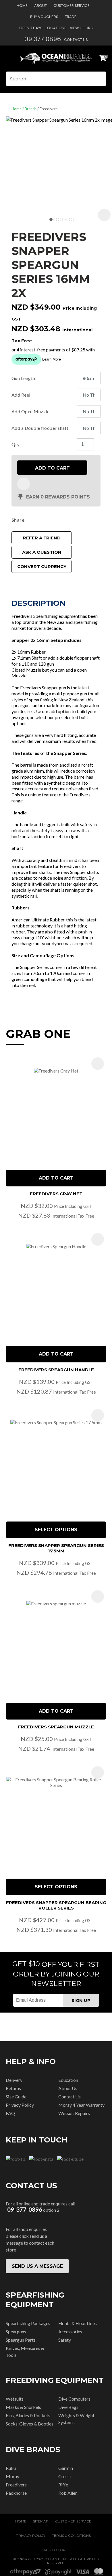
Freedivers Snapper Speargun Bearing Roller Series (56, 1905)
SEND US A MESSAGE (37, 2266)
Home (22, 6)
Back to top (53, 2550)
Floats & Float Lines (78, 2323)
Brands (31, 109)
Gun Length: (24, 378)
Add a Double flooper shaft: (41, 428)
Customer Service (72, 6)
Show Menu (9, 58)
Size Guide (16, 2097)
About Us (68, 2088)
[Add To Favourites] (24, 484)
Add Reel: (22, 395)
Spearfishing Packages (28, 2323)
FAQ (10, 2113)
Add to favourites (98, 1064)
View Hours (81, 28)
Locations (56, 28)
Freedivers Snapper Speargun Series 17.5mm (56, 1548)
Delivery (14, 2080)
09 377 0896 (43, 39)
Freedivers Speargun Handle (56, 1370)
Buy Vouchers (44, 17)
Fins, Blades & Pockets (28, 2415)
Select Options (56, 1530)
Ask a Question (42, 552)
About (40, 6)
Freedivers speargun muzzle (56, 1727)
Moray (12, 2476)
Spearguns (16, 2331)
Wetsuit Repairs (74, 2113)
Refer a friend (42, 538)
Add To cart (56, 1178)
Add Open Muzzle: (31, 411)
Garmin (66, 2468)
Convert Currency (42, 566)
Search (99, 79)
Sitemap (41, 2521)
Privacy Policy (20, 2105)
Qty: (16, 444)
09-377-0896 (25, 2210)
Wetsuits (15, 2399)
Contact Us (76, 40)
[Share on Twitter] (37, 520)
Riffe (63, 2485)
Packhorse (16, 2493)
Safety (65, 2340)
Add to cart (52, 468)
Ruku (11, 2468)
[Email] (45, 520)
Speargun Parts (21, 2340)
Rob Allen (68, 2493)
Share (18, 520)
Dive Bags (68, 2407)
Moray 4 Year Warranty (81, 2105)
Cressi (64, 2476)
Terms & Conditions (71, 2536)
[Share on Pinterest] (54, 520)
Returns (13, 2088)
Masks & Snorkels (23, 2407)
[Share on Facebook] (29, 520)
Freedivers (49, 109)
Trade (71, 17)
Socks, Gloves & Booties (30, 2424)
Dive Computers (74, 2399)
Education (68, 2080)
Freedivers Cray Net (56, 1194)
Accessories (70, 2331)
